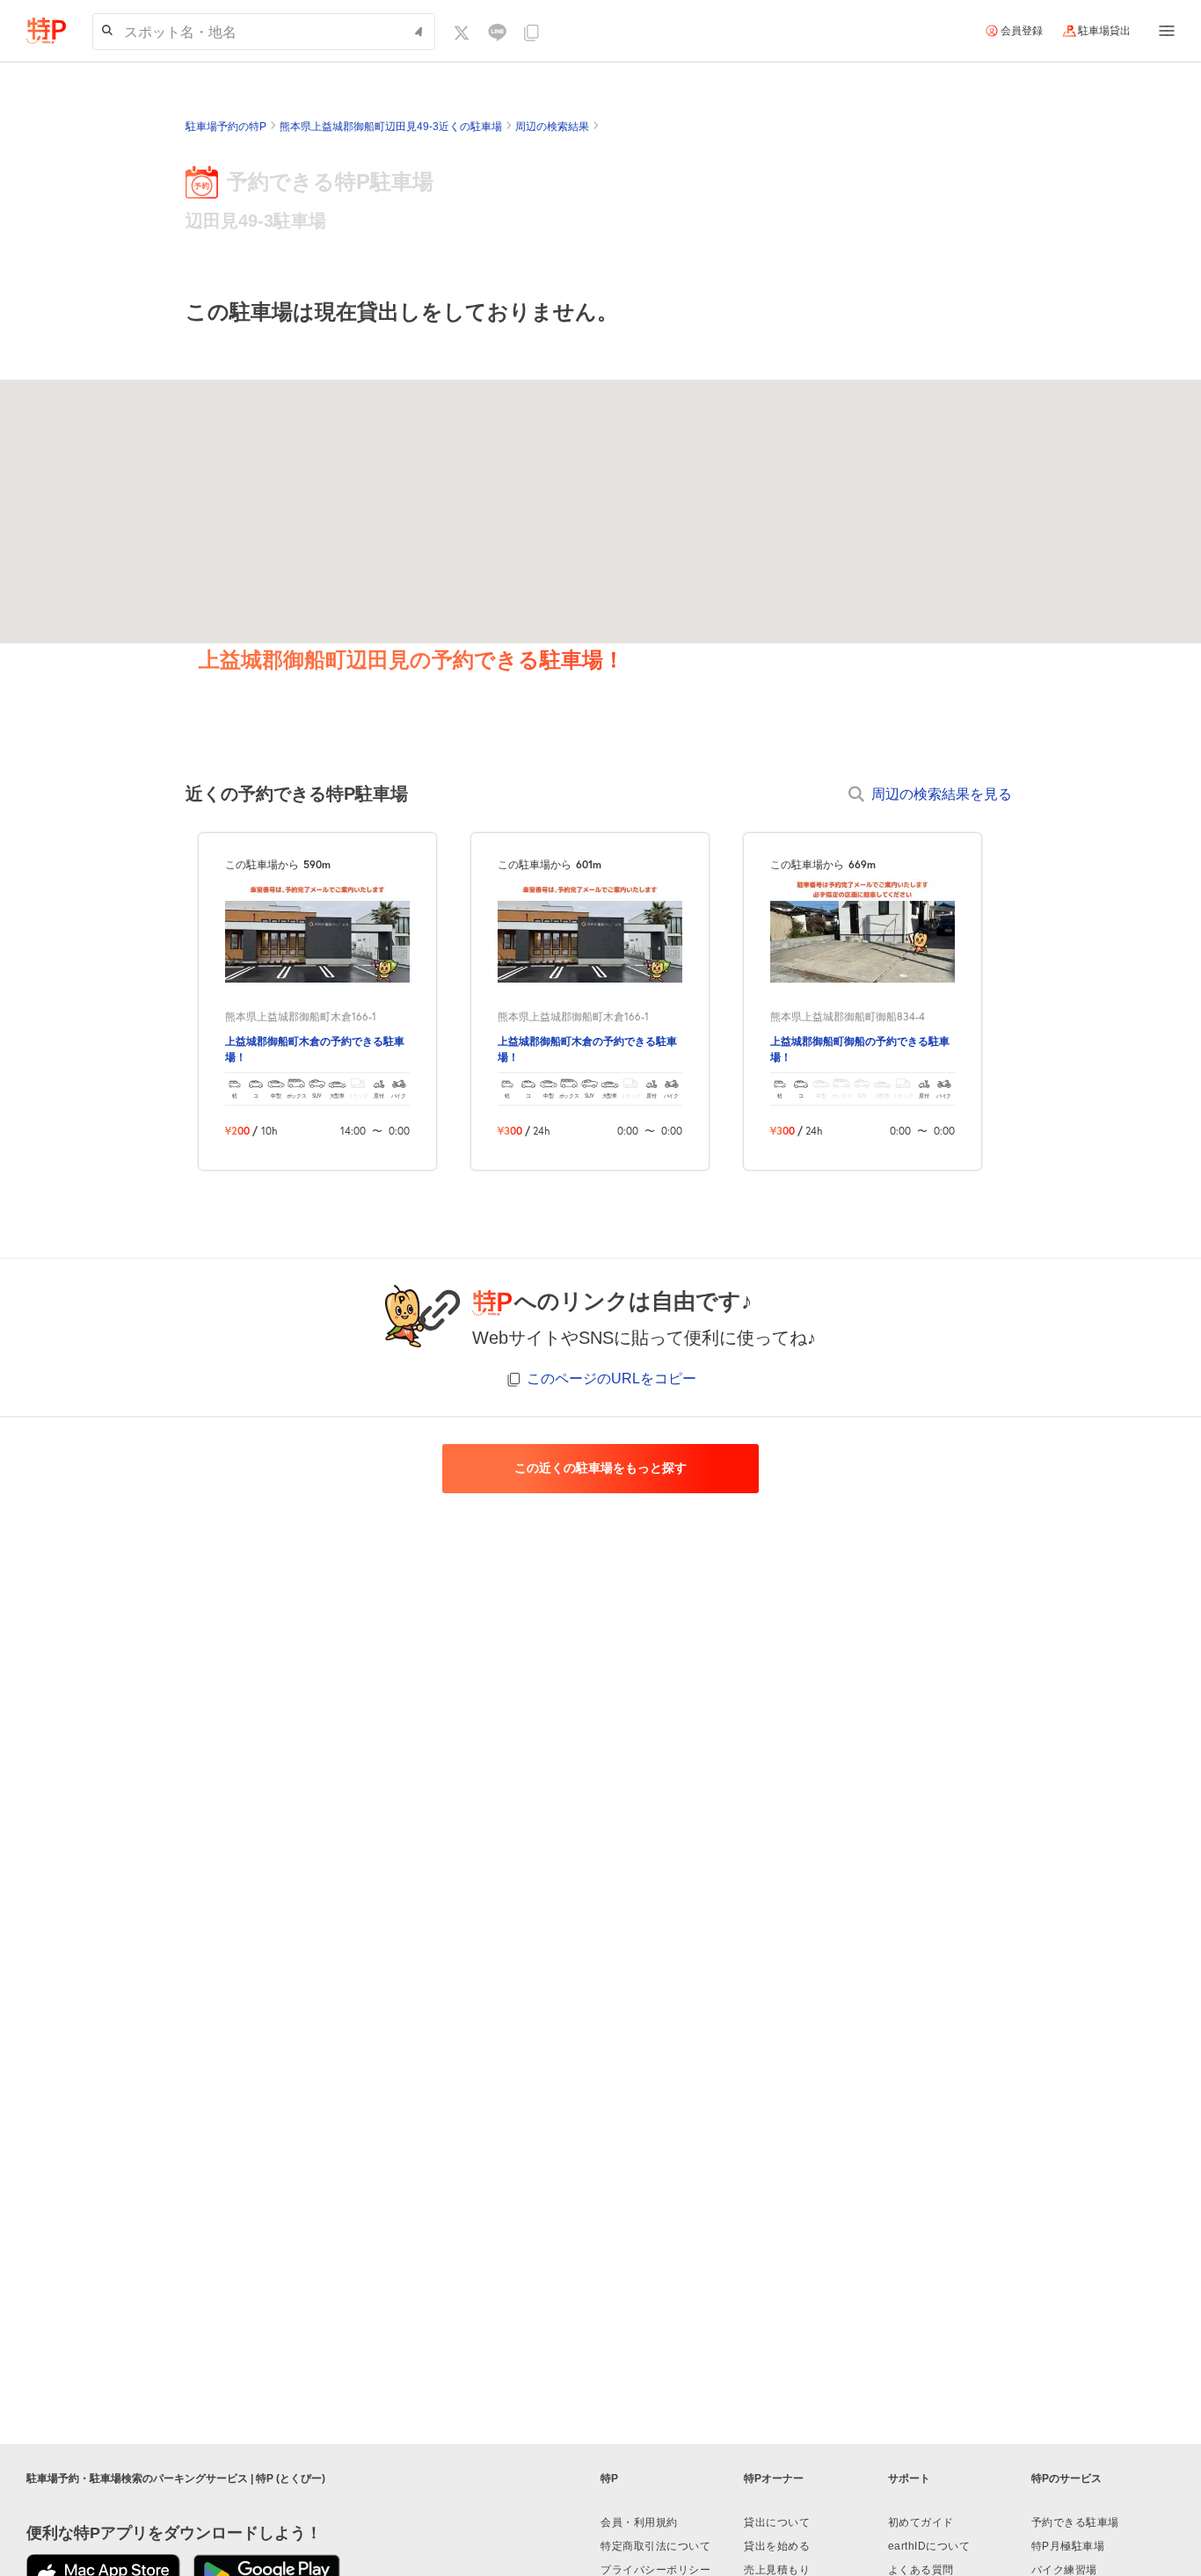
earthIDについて (929, 2546)
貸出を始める (777, 2546)
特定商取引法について (655, 2546)
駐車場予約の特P (226, 127)
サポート (909, 2478)
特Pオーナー (774, 2478)
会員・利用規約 (639, 2522)
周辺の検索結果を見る (942, 793)
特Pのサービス (1066, 2478)
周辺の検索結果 (552, 127)
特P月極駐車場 (1068, 2546)
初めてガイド (921, 2522)
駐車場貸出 (1104, 31)
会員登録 (1022, 31)
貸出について (777, 2522)
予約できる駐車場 (1075, 2522)
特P (609, 2478)
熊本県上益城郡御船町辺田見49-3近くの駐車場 (391, 127)
